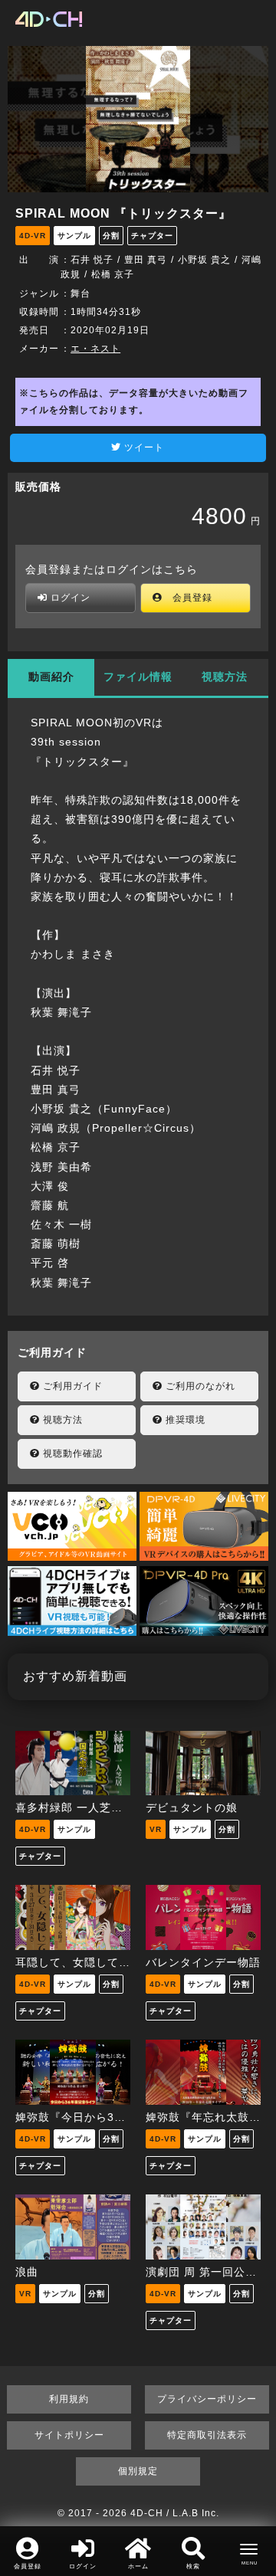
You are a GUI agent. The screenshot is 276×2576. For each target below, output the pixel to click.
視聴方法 (225, 677)
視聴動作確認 (71, 1454)
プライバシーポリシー (207, 2399)
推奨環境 (184, 1420)
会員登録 (187, 598)
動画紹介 (51, 677)
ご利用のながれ (199, 1386)
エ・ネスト (95, 349)
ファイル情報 (138, 677)
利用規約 (69, 2399)
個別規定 (138, 2471)
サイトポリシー (69, 2435)
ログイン (69, 598)
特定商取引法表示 (207, 2435)
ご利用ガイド (71, 1386)
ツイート (143, 447)
